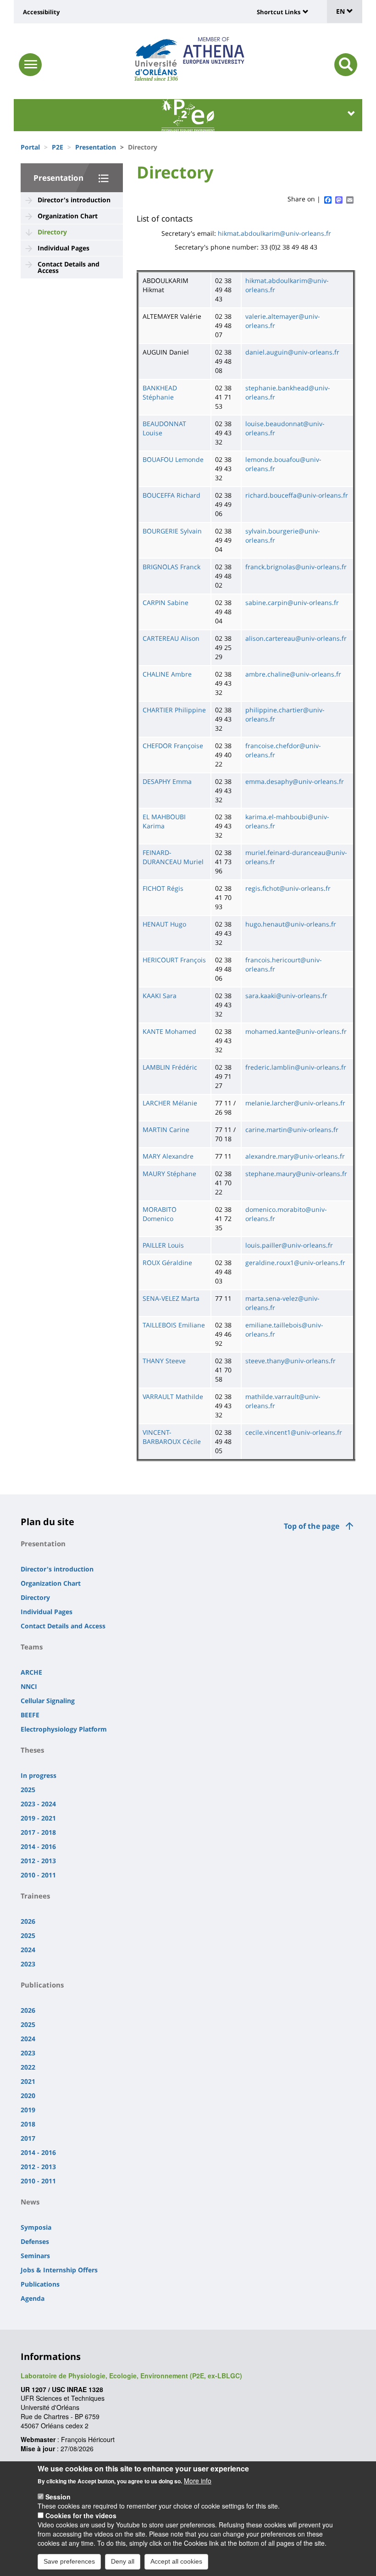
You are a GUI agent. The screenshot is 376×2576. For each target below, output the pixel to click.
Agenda (33, 2298)
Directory (52, 232)
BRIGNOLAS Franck (171, 567)
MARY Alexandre (168, 1156)
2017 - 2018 (38, 1832)
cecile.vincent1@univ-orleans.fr (294, 1432)
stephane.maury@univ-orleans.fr (296, 1174)
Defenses (35, 2241)
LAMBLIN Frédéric (170, 1067)
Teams (32, 1647)
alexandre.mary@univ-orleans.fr (295, 1156)
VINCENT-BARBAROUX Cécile (172, 1437)
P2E (58, 147)
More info (198, 2481)
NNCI (29, 1686)
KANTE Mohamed (169, 1031)
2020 (28, 2096)
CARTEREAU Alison (171, 638)
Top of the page (312, 1526)
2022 (28, 2067)
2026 (28, 1921)
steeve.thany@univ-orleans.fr (290, 1361)
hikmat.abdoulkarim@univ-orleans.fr (274, 233)
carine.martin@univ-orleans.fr (292, 1130)
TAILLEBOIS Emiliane (174, 1325)
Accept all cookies (176, 2561)
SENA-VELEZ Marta (171, 1298)
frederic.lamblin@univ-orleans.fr (296, 1067)
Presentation (96, 147)
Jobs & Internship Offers (59, 2270)
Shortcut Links (279, 12)
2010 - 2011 (38, 1875)
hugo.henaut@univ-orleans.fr (291, 924)
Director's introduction (74, 200)
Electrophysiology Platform (64, 1729)
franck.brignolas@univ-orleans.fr (296, 567)
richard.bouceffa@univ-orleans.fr (297, 495)
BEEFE (30, 1715)
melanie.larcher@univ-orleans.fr (295, 1103)
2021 (28, 2081)
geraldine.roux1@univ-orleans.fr (295, 1263)
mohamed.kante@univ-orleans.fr (296, 1031)
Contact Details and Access (69, 267)
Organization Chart (68, 216)
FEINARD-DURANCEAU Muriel (173, 857)
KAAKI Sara (160, 996)
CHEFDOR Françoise (173, 746)
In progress (39, 1775)
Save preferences (69, 2561)
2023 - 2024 (38, 1804)
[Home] (156, 57)
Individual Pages (64, 248)
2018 (28, 2124)
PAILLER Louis (163, 1245)
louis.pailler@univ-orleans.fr (289, 1245)
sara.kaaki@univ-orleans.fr (286, 996)
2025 (28, 1790)
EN (341, 11)
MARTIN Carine (166, 1130)
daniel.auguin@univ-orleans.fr (292, 352)
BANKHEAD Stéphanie (160, 392)
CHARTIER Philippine (174, 710)
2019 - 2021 (38, 1818)
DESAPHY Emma (167, 781)
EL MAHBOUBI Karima (164, 821)
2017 (28, 2138)
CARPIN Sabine (166, 602)
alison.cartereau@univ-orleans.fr (296, 638)
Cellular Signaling (48, 1701)
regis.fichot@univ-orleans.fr (288, 888)
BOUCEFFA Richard (171, 495)
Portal (30, 147)
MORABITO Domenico (160, 1214)
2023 (28, 1964)
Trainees (35, 1896)
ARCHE (31, 1672)
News (30, 2202)
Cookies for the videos (81, 2515)
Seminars (35, 2256)
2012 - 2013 (38, 1861)
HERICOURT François (174, 960)
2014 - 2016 (38, 1846)
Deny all (123, 2561)
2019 (28, 2110)
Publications (42, 1985)
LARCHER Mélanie (170, 1103)
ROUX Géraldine (167, 1263)
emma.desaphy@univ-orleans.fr (295, 781)
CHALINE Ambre (167, 674)
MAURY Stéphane (169, 1174)
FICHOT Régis (163, 888)
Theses (32, 1750)
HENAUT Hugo (164, 924)
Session (58, 2497)
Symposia (36, 2227)
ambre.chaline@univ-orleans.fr (293, 674)
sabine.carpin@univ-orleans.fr (292, 602)
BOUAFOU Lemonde (173, 459)
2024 (28, 1950)
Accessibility (41, 12)
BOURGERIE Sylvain (172, 531)
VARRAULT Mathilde (173, 1396)
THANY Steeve (164, 1361)
